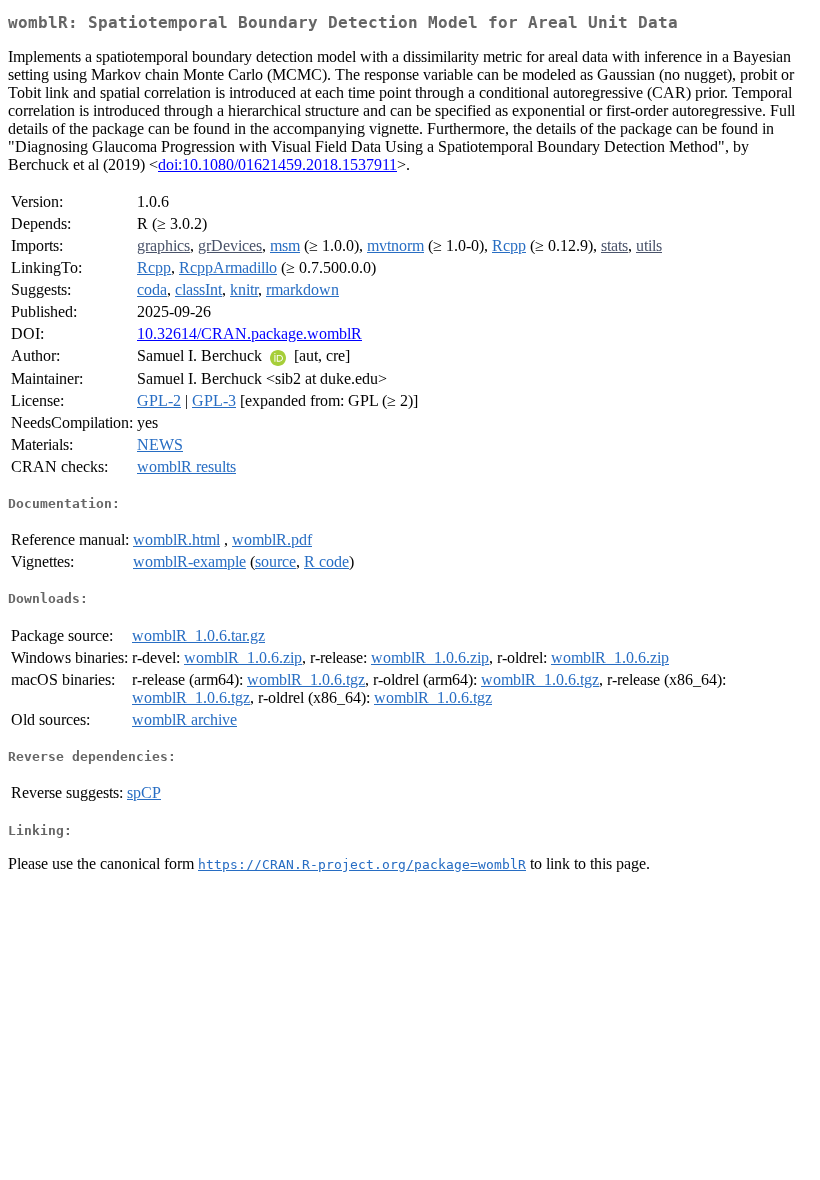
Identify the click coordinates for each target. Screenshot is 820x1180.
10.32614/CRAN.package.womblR (249, 333)
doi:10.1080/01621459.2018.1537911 (277, 164)
